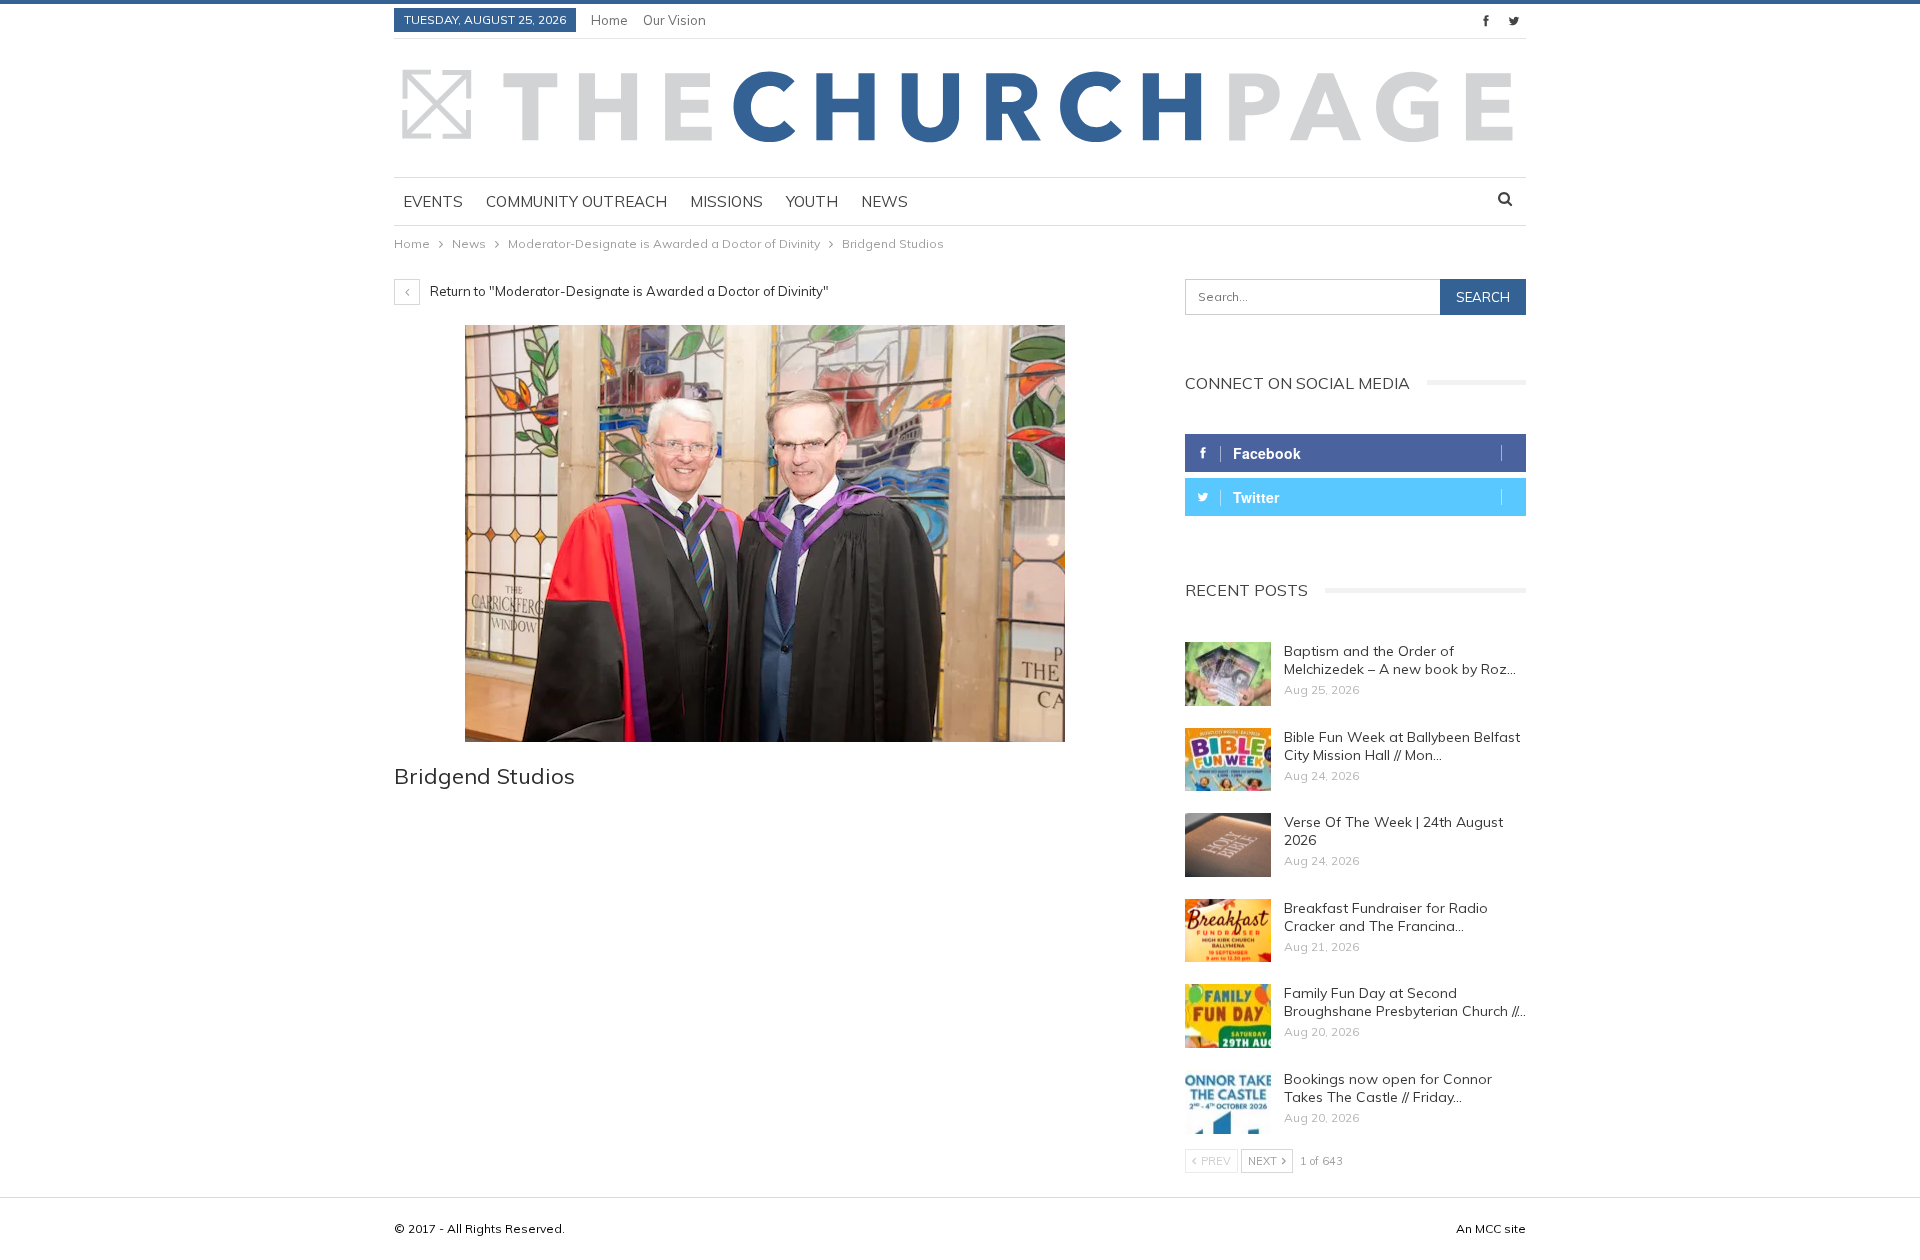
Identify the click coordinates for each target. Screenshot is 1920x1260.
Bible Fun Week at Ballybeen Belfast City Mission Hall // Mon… (1402, 746)
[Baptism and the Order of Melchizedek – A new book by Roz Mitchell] (1228, 674)
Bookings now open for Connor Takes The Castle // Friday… (1388, 1088)
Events (433, 201)
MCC (1488, 1228)
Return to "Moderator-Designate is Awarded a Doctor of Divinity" (628, 291)
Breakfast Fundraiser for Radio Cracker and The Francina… (1386, 917)
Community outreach (576, 201)
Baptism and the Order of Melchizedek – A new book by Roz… (1400, 660)
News (884, 201)
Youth (812, 201)
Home (609, 20)
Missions (726, 201)
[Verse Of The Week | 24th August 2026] (1228, 845)
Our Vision (674, 20)
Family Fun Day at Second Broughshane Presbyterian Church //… (1405, 1002)
